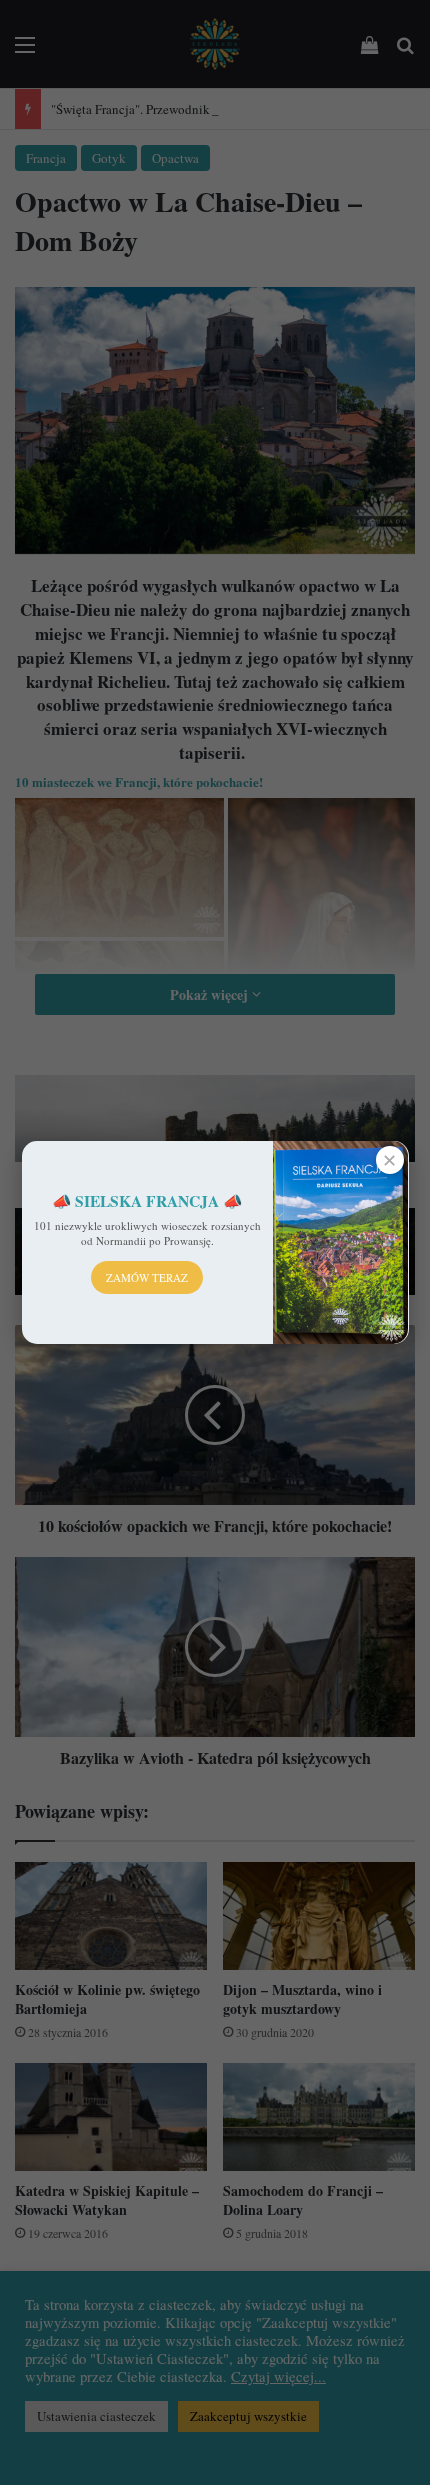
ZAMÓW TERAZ (147, 1277)
